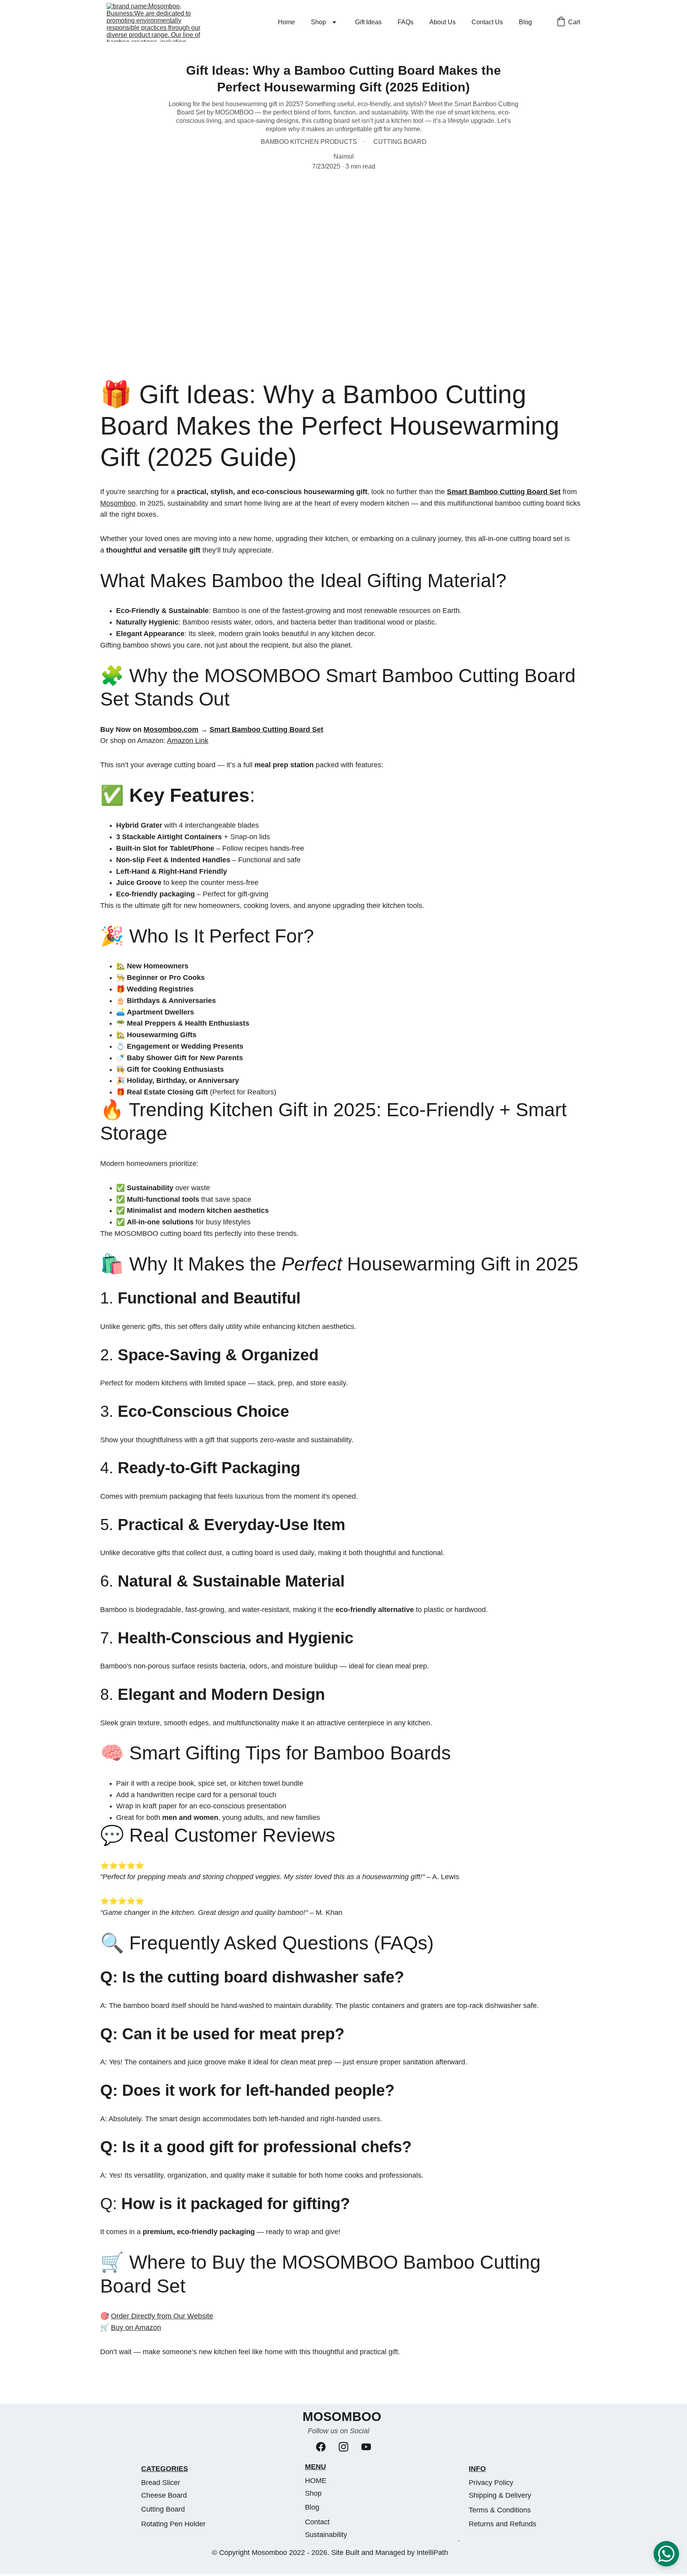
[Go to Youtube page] (366, 2447)
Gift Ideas (368, 22)
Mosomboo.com (171, 729)
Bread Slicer (161, 2483)
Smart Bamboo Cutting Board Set (504, 492)
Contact (317, 2522)
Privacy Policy (491, 2483)
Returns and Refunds (503, 2524)
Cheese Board (164, 2495)
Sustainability (326, 2535)
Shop (318, 22)
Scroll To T (459, 2541)
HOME (316, 2481)
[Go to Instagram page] (343, 2447)
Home (286, 22)
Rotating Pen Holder (173, 2524)
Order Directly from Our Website (162, 2316)
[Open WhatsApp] (666, 2554)
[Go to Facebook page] (321, 2447)
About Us (442, 22)
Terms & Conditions (500, 2510)
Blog (525, 22)
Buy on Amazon (136, 2328)
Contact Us (487, 22)
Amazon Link (188, 741)
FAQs (406, 22)
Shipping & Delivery (500, 2495)
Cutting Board (163, 2509)
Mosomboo (118, 503)
